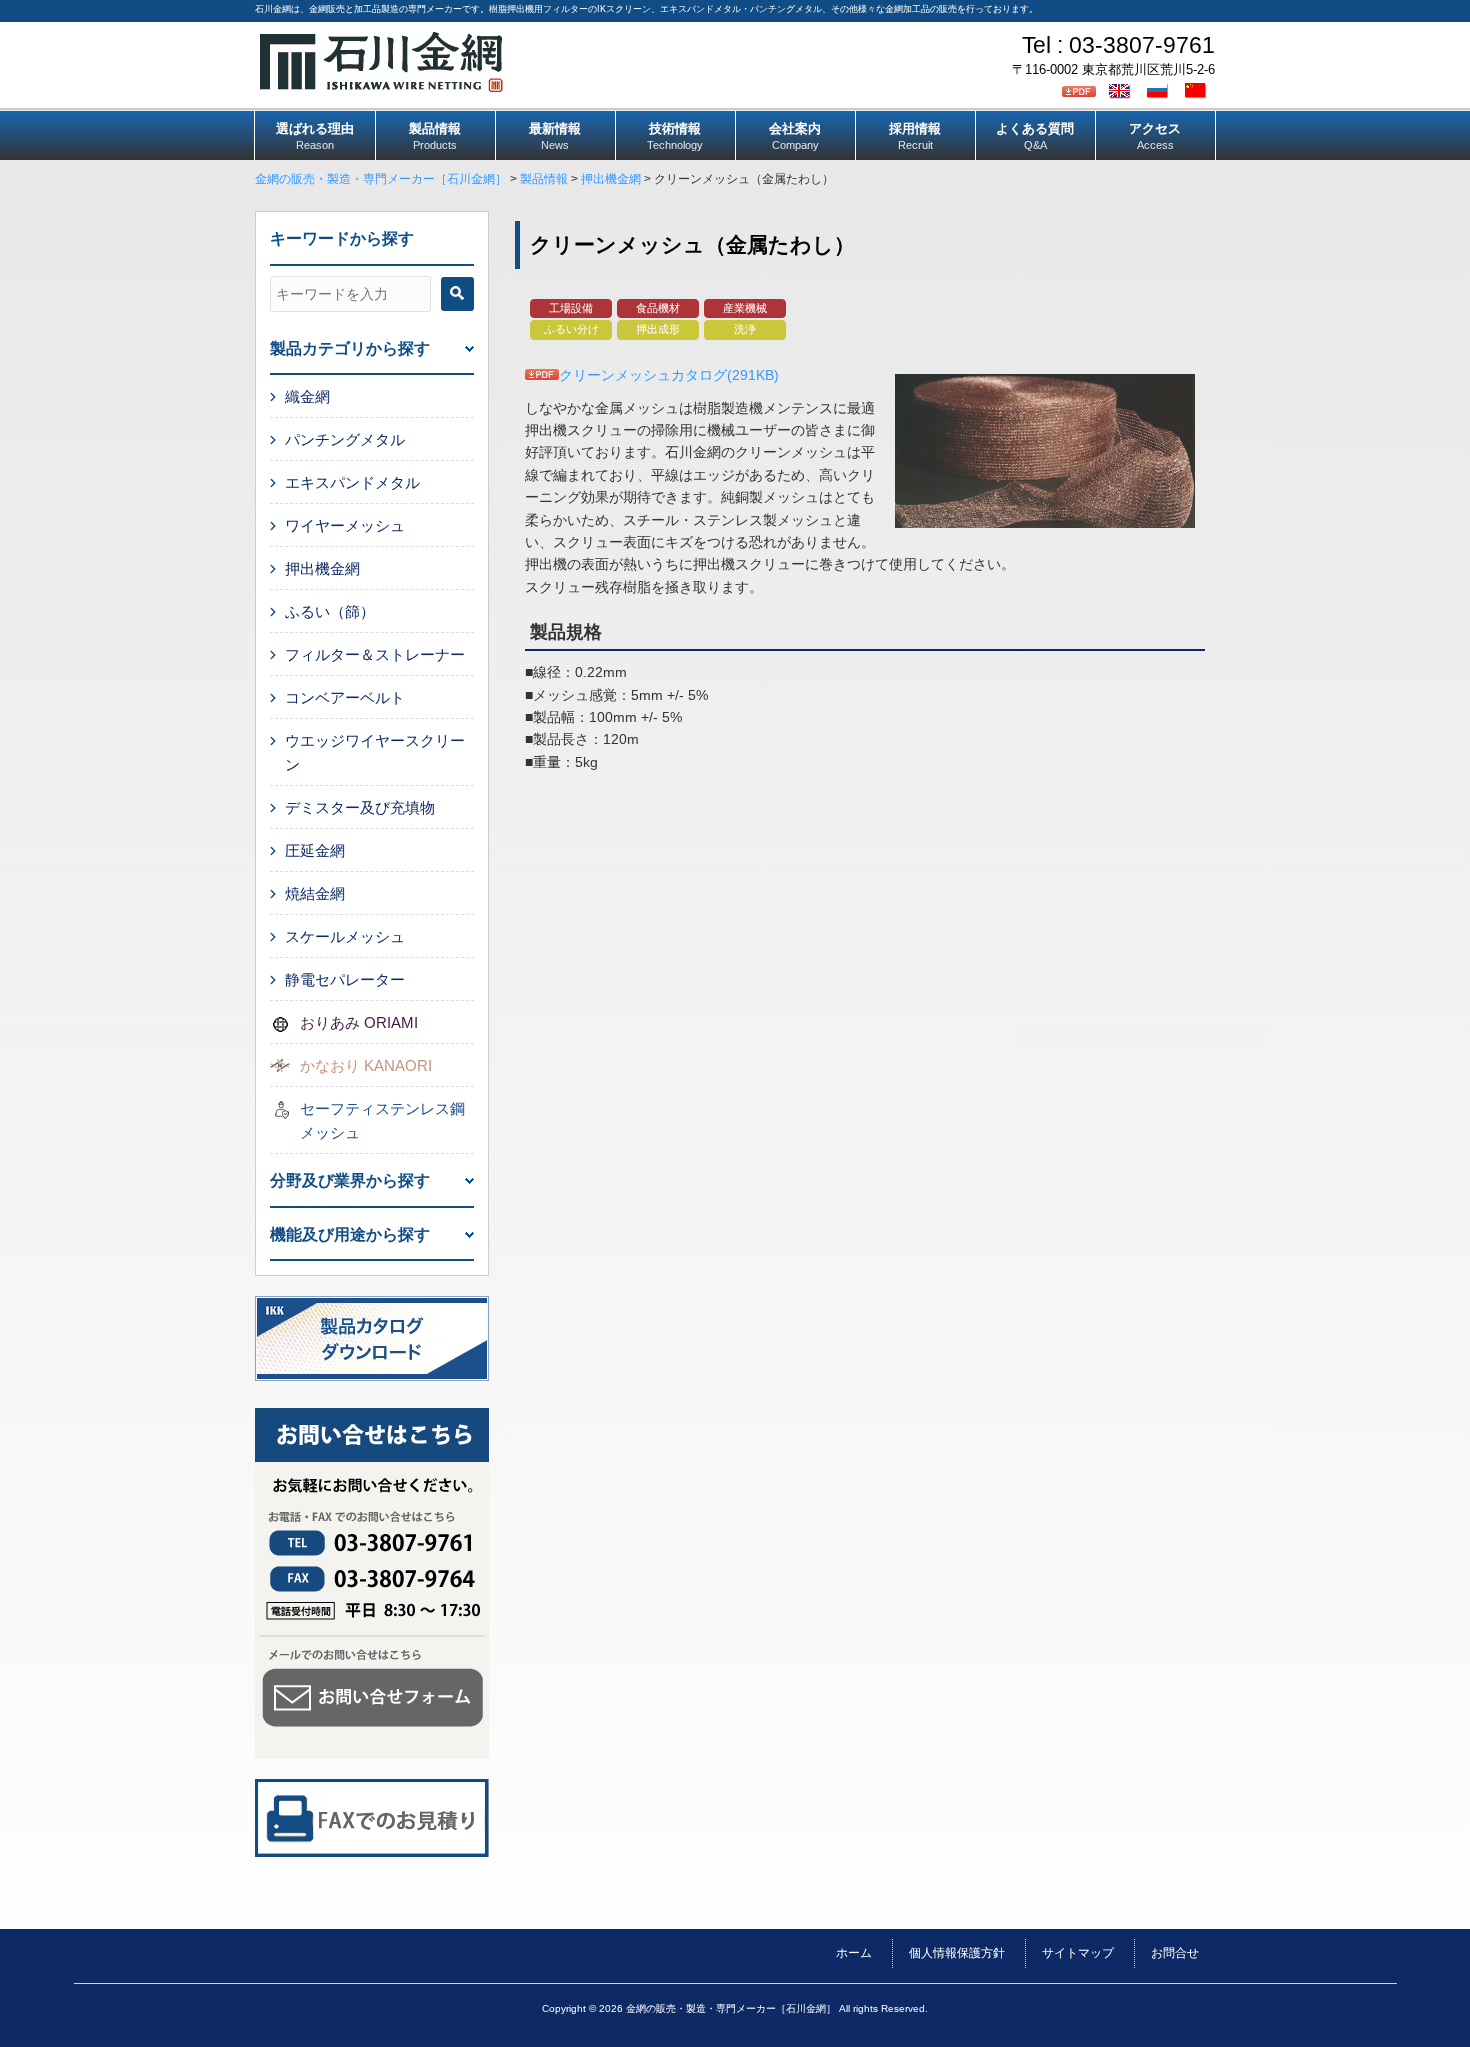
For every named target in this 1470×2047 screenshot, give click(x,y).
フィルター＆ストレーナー (375, 654)
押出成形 (658, 329)
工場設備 (571, 308)
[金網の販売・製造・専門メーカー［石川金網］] (381, 84)
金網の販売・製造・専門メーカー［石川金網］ (381, 179)
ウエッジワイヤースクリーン (375, 752)
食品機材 (658, 308)
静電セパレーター (345, 979)
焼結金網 (315, 893)
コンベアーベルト (345, 697)
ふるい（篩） (330, 611)
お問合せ (1175, 1953)
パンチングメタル (345, 439)
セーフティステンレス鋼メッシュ (382, 1120)
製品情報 (544, 179)
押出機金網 (611, 179)
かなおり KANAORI (366, 1065)
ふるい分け (571, 329)
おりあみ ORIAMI (359, 1022)
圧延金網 (315, 850)
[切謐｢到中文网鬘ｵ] (1198, 90)
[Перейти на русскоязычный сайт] (1160, 90)
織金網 (307, 396)
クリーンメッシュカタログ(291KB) (669, 375)
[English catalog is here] (1122, 90)
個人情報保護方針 (957, 1953)
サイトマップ (1078, 1953)
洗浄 (745, 329)
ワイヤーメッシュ (345, 525)
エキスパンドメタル (352, 482)
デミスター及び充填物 (360, 807)
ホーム (854, 1953)
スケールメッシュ (345, 936)
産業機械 (745, 308)
